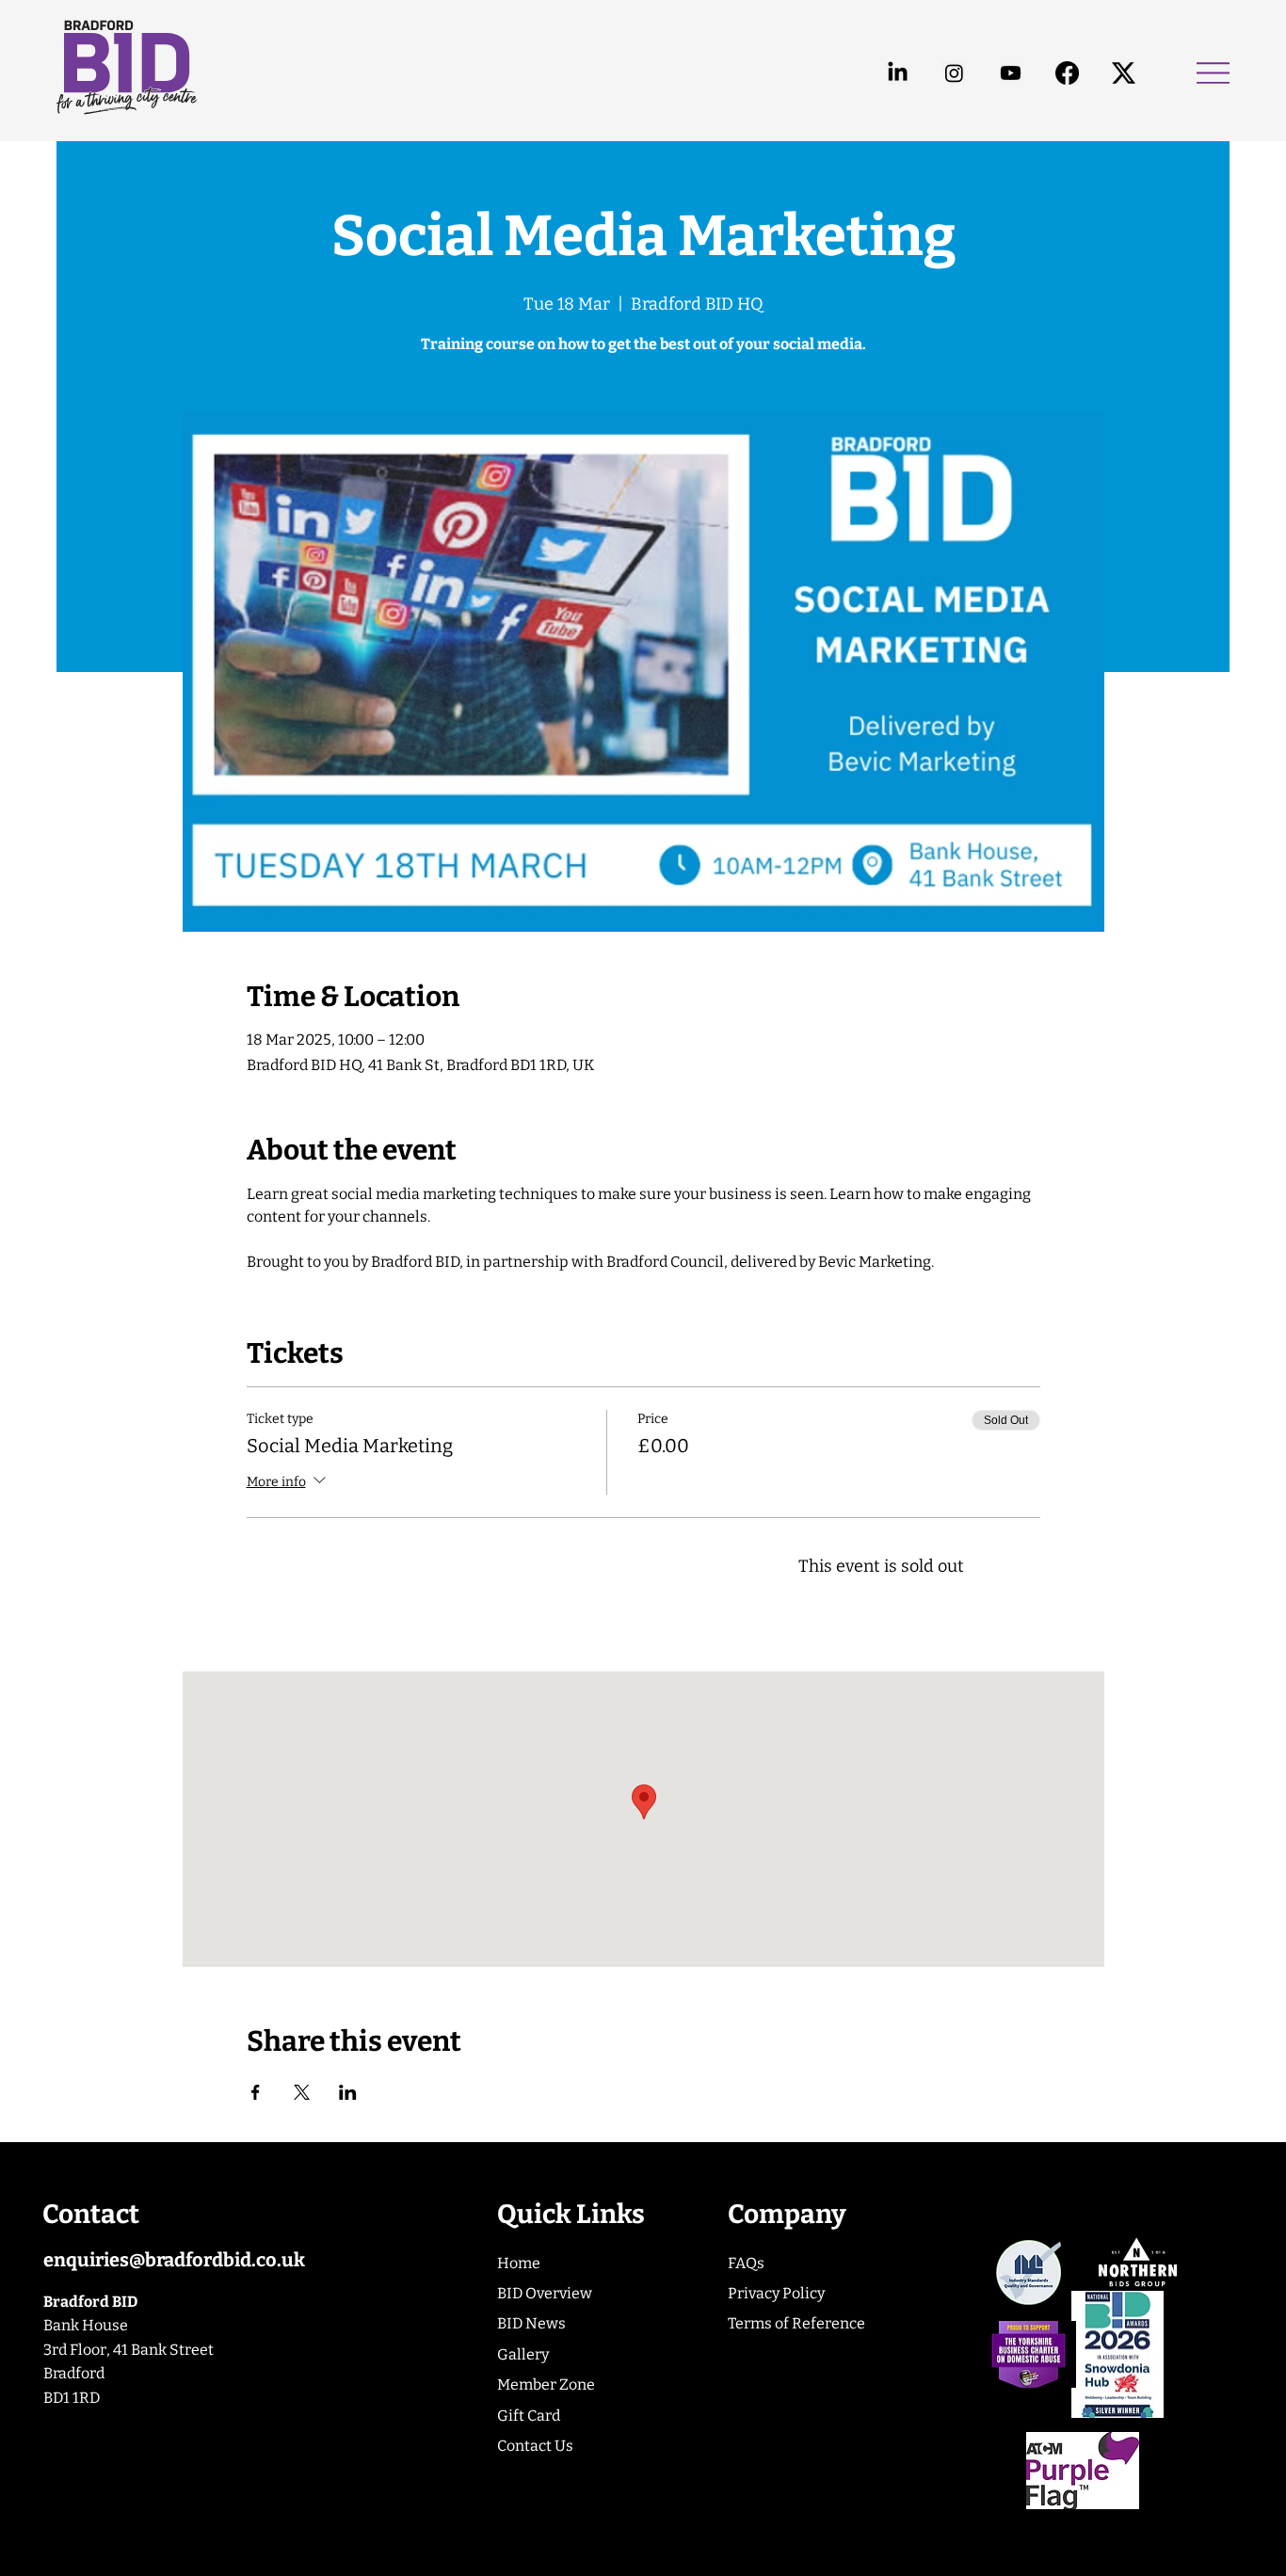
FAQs (746, 2263)
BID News (531, 2323)
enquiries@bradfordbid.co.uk (174, 2260)
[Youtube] (1011, 73)
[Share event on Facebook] (256, 2092)
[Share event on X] (302, 2092)
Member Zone (546, 2384)
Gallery (523, 2354)
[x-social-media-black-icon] (1124, 73)
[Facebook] (1067, 73)
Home (519, 2263)
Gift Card (529, 2416)
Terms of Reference (796, 2323)
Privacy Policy (776, 2293)
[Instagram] (954, 73)
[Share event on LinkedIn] (348, 2092)
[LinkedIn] (898, 73)
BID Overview (545, 2293)
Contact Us (535, 2446)
